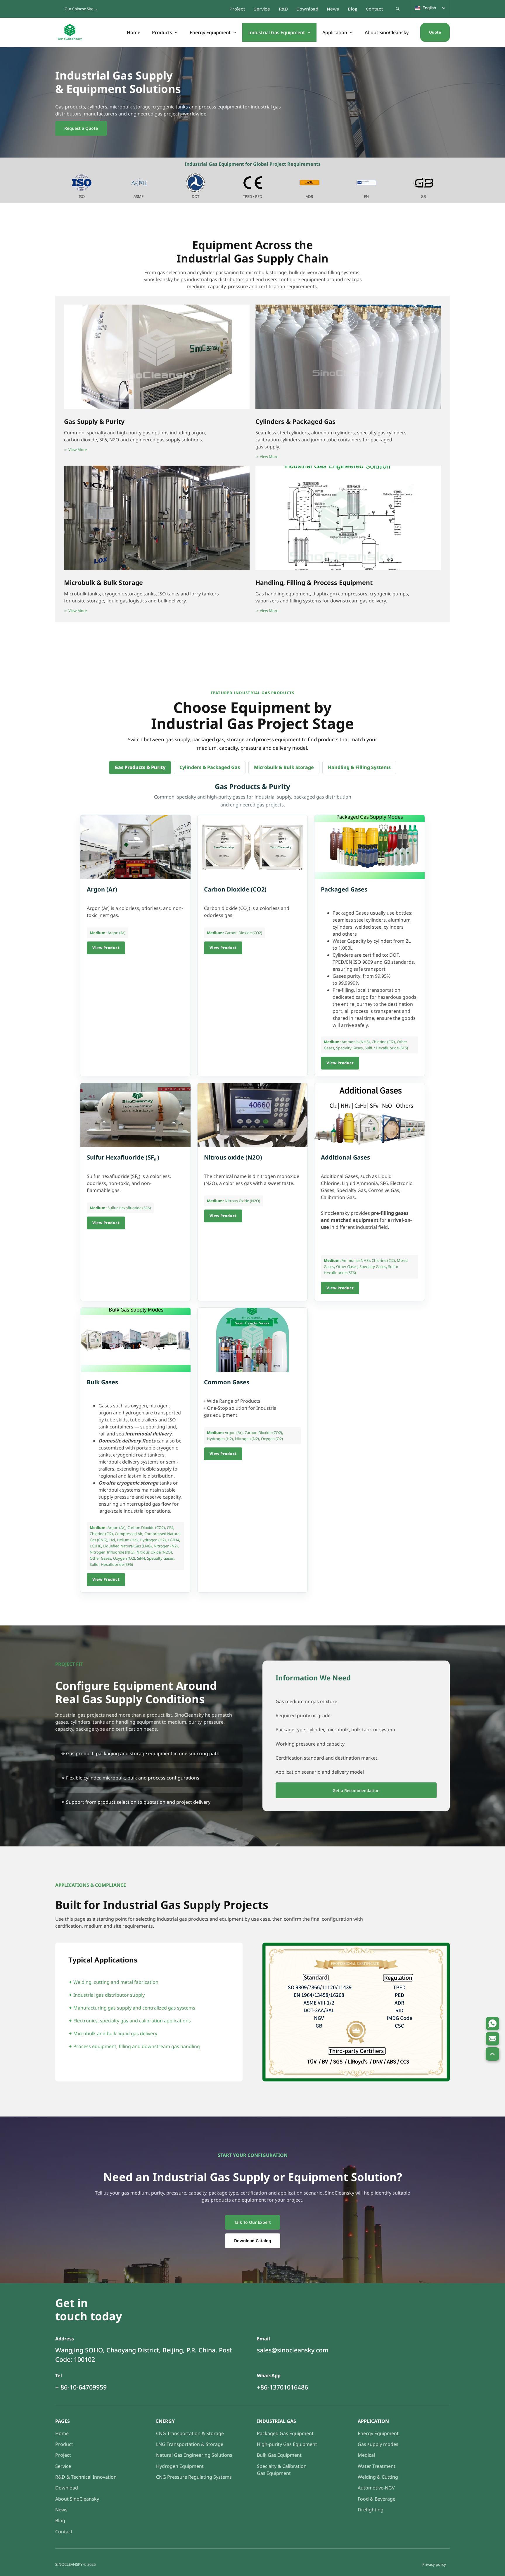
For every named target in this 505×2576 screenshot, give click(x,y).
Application (335, 32)
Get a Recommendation (356, 1790)
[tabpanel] (252, 1188)
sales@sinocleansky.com (293, 2350)
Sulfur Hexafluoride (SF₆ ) (123, 1157)
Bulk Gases (102, 1382)
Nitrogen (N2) (166, 1546)
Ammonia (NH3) (356, 1042)
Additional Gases (345, 1157)
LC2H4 (173, 1540)
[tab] (140, 767)
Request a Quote (81, 128)
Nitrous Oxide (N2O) (242, 1201)
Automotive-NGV (376, 2488)
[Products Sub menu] (177, 32)
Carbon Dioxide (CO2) (235, 889)
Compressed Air (129, 1534)
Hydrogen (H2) (153, 1540)
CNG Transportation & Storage (190, 2433)
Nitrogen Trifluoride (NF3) (112, 1552)
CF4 (170, 1528)
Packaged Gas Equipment (285, 2433)
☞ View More (75, 611)
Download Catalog (253, 2241)
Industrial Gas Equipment (276, 32)
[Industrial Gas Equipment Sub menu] (309, 32)
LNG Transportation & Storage (190, 2444)
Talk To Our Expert (252, 2222)
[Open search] (398, 9)
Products (162, 32)
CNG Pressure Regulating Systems (194, 2477)
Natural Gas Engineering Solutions (194, 2455)
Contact (375, 9)
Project (237, 9)
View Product (106, 948)
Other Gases (347, 1267)
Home (134, 32)
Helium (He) (127, 1540)
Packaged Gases (344, 889)
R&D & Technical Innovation (86, 2477)
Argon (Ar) (102, 889)
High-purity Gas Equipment (287, 2444)
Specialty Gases (349, 1048)
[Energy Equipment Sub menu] (235, 32)
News (333, 9)
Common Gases (227, 1382)
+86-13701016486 (282, 2387)
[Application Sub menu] (352, 32)
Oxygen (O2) (124, 1558)
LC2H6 (95, 1546)
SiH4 (141, 1558)
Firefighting (371, 2510)
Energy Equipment (210, 32)
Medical (366, 2455)
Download (307, 9)
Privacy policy (434, 2564)
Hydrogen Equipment (180, 2466)
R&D (283, 9)
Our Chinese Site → (81, 9)
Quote (435, 32)
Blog (353, 9)
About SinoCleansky (387, 32)
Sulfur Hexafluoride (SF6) (386, 1048)
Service (262, 9)
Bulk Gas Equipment (279, 2455)
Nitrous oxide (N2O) (233, 1157)
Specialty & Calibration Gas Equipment (282, 2470)
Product (64, 2444)
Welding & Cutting (378, 2477)
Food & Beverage (377, 2499)
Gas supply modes (378, 2444)
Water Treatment (377, 2466)
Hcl (112, 1540)
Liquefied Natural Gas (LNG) (127, 1546)
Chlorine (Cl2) (383, 1042)
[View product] (135, 847)
